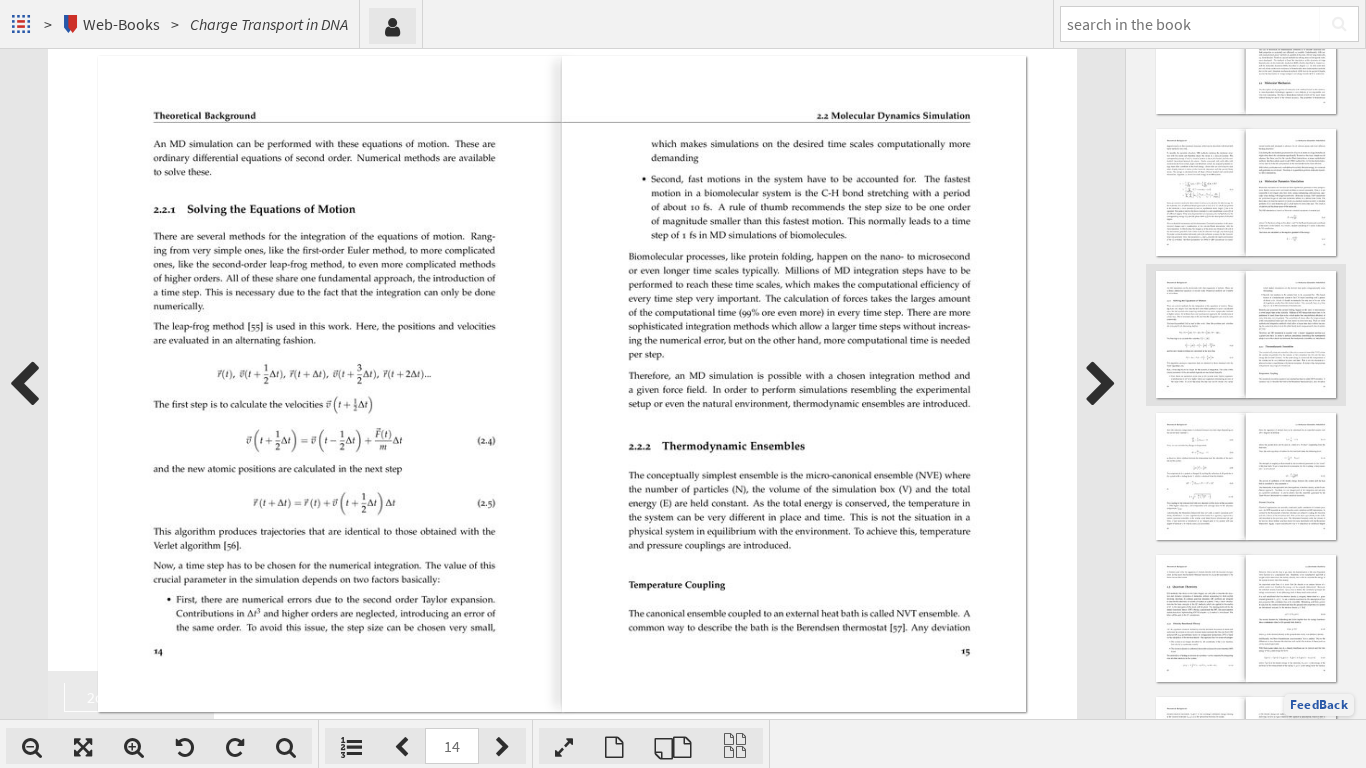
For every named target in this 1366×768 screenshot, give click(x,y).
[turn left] (185, 746)
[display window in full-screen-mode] (564, 746)
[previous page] (24, 384)
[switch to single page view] (614, 746)
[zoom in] (134, 746)
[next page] (1101, 384)
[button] (1319, 705)
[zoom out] (32, 746)
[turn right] (235, 746)
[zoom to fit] (83, 746)
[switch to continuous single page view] (735, 746)
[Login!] (392, 26)
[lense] (286, 746)
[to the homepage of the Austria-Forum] (23, 24)
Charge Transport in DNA (269, 24)
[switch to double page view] (673, 746)
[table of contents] (351, 746)
